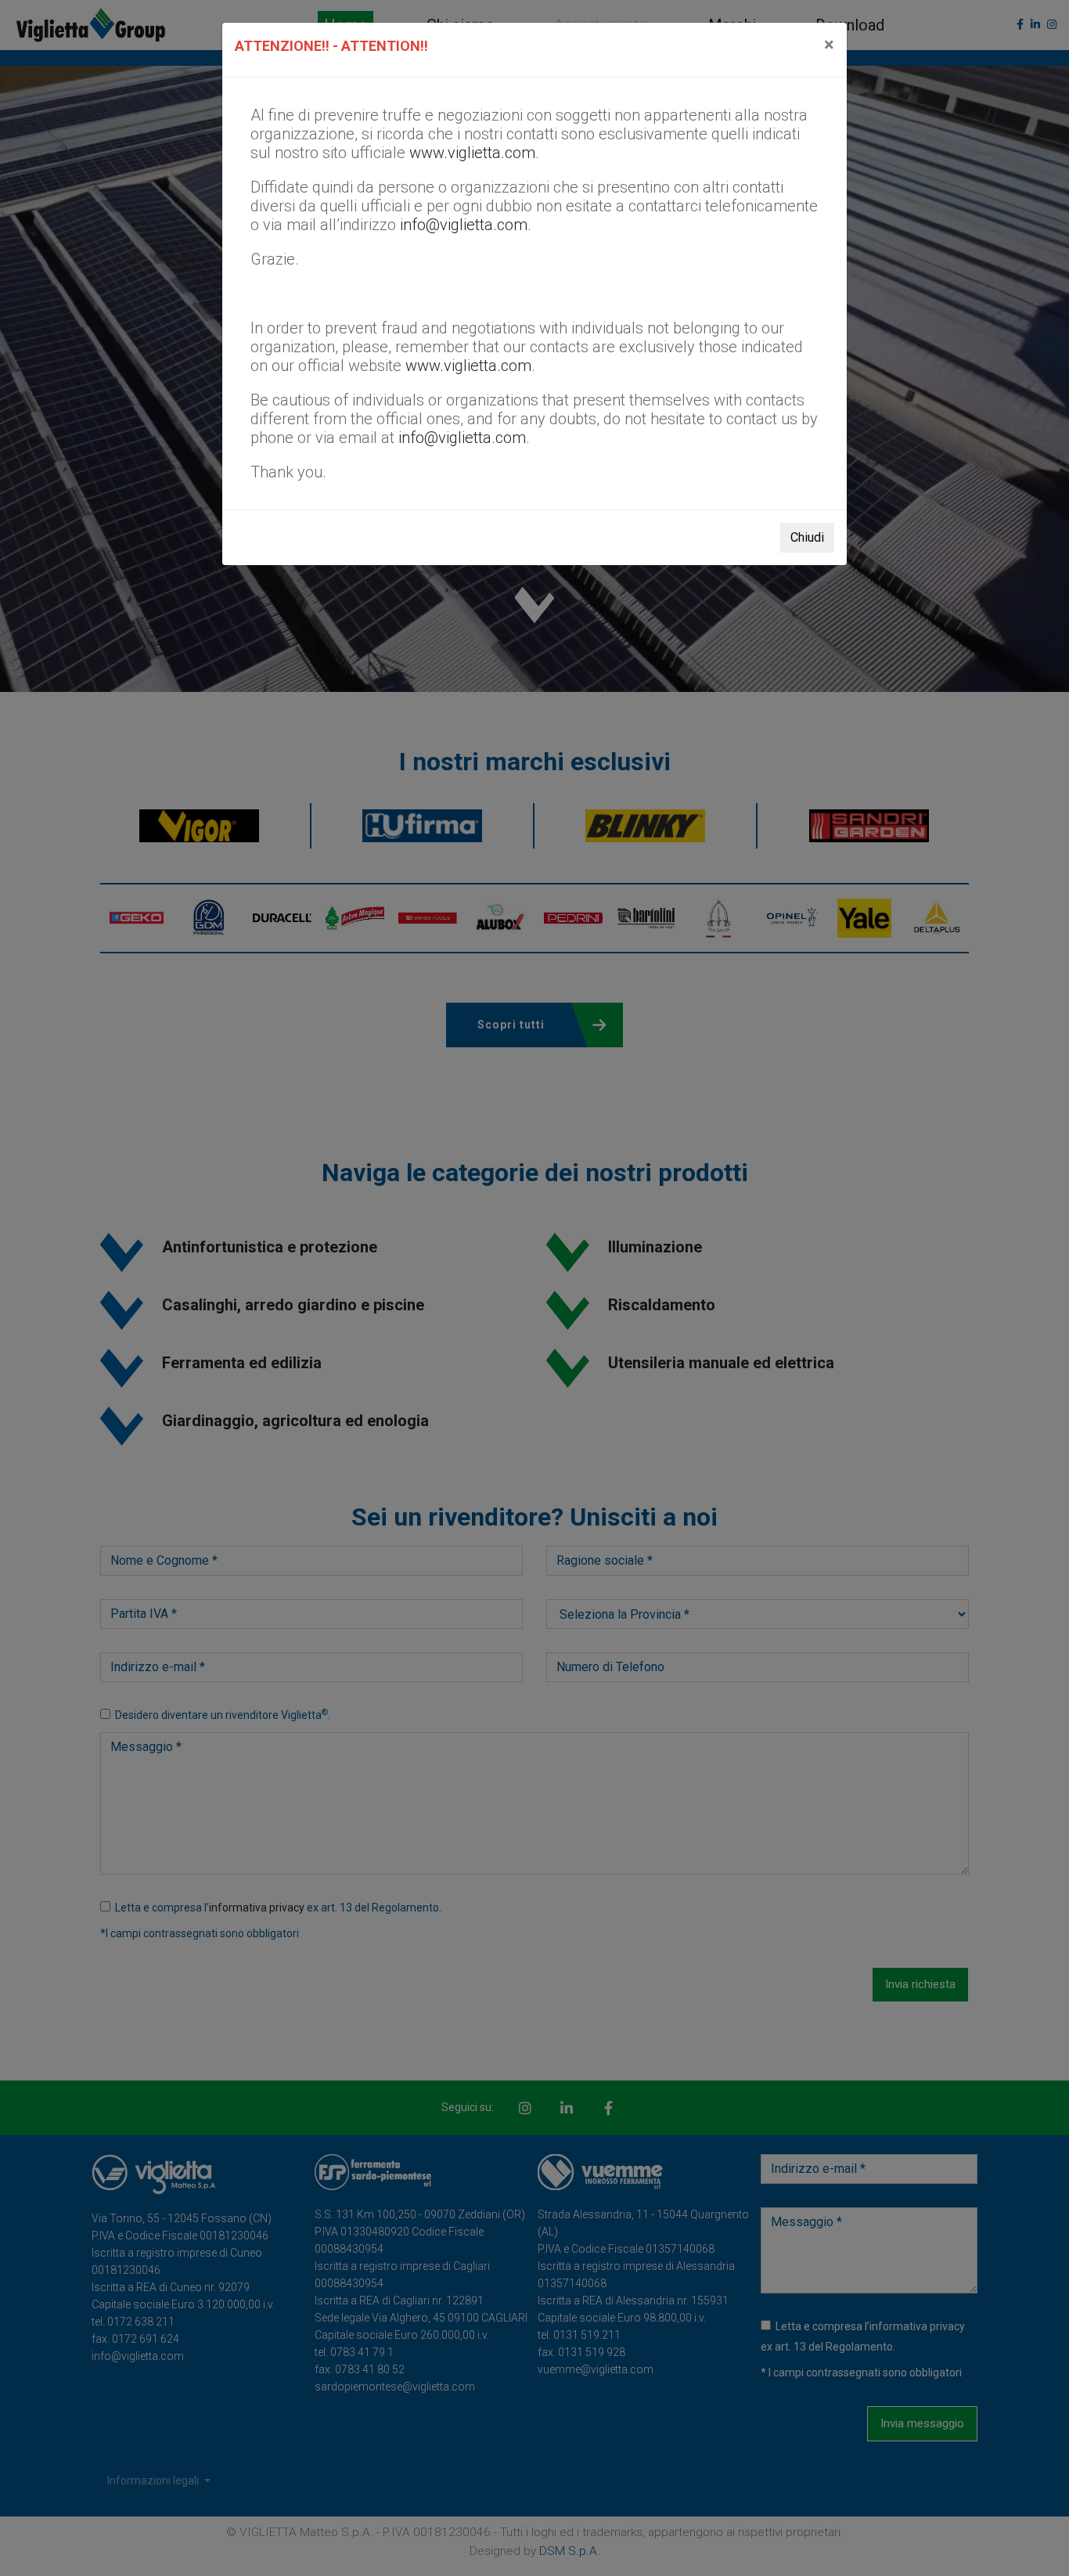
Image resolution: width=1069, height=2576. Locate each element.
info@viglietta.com (464, 225)
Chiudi (807, 537)
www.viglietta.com (472, 153)
